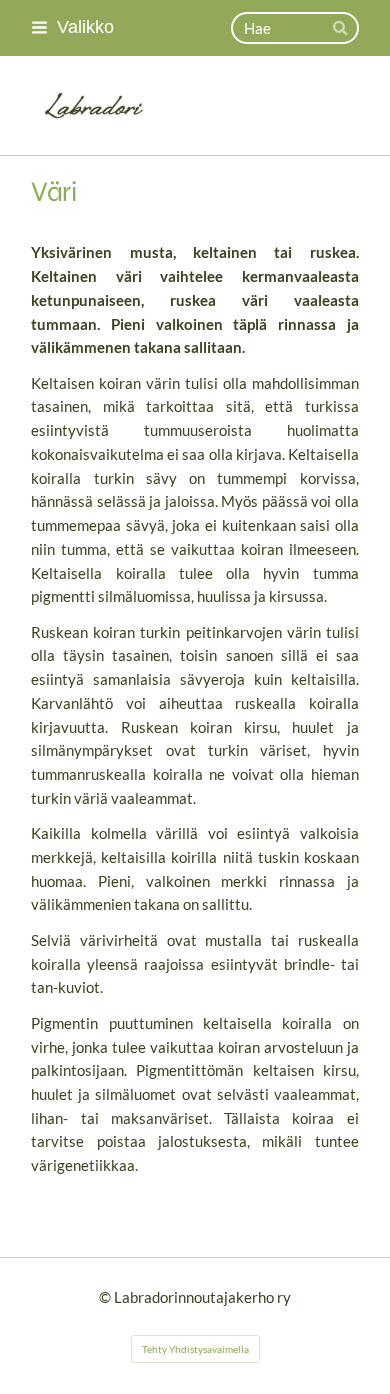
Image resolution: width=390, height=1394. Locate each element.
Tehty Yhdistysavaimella (195, 1349)
